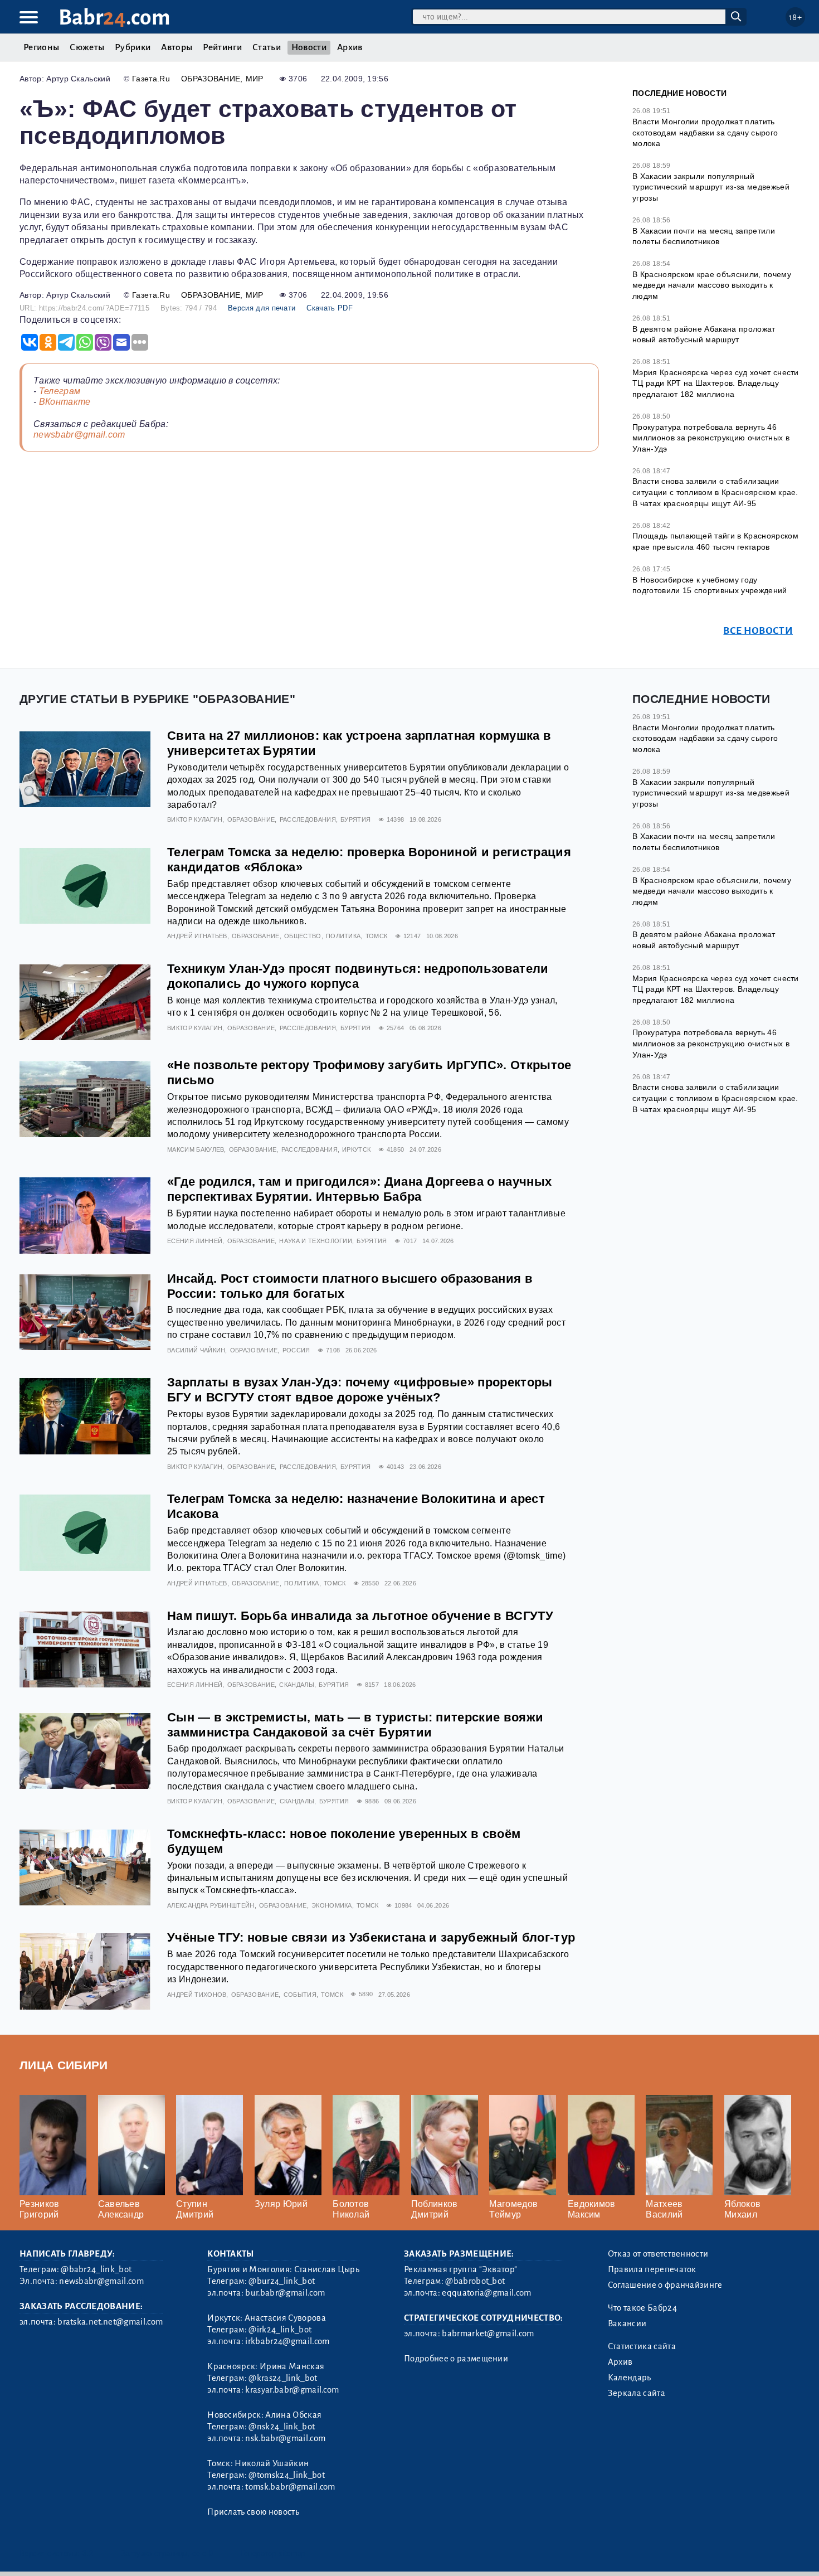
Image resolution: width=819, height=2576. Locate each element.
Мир (255, 79)
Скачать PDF (330, 308)
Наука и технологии (316, 1241)
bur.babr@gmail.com (285, 2293)
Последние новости (679, 93)
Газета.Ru (151, 79)
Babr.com (114, 18)
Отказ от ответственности (658, 2254)
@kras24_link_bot (283, 2378)
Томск (377, 936)
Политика (343, 936)
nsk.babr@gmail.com (285, 2438)
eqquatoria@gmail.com (486, 2293)
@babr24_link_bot (96, 2269)
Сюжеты (87, 47)
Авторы (177, 47)
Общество (303, 936)
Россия (296, 1350)
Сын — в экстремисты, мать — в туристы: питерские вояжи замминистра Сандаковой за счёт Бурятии (355, 1725)
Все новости (758, 631)
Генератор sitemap (273, 2553)
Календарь (630, 2378)
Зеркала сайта (637, 2393)
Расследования (308, 819)
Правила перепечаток (652, 2269)
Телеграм (60, 391)
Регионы (41, 47)
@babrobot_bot (475, 2281)
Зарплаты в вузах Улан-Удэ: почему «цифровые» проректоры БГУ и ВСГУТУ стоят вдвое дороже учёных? (360, 1390)
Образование (211, 79)
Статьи (267, 47)
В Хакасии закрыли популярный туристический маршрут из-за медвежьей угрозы (711, 187)
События (300, 1995)
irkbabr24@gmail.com (287, 2341)
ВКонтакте (65, 402)
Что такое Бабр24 (642, 2308)
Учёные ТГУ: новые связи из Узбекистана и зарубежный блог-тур (371, 1937)
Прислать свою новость (253, 2512)
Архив (350, 47)
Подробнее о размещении (456, 2359)
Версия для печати (262, 308)
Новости (309, 47)
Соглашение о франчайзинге (665, 2285)
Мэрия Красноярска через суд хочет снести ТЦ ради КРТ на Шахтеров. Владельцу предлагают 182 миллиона (716, 383)
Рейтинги (222, 47)
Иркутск (356, 1149)
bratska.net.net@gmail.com (110, 2322)
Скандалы (297, 1685)
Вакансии (627, 2323)
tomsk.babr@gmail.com (290, 2487)
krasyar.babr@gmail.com (292, 2390)
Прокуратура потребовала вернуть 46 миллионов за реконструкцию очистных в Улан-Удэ (711, 438)
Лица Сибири (64, 2065)
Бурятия (355, 819)
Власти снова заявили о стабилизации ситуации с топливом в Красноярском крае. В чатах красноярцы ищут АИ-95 (715, 492)
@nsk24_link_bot (282, 2427)
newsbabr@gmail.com (79, 435)
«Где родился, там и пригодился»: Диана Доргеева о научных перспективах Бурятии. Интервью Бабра (359, 1189)
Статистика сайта (642, 2346)
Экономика (332, 1905)
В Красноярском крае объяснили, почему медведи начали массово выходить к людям (712, 285)
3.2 (88, 2553)
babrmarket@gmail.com (488, 2334)
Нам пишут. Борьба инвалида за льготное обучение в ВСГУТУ (360, 1616)
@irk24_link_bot (280, 2330)
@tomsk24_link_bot (286, 2475)
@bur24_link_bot (282, 2281)
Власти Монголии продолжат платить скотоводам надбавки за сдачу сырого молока (705, 132)
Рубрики (133, 47)
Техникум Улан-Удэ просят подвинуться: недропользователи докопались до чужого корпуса (358, 976)
